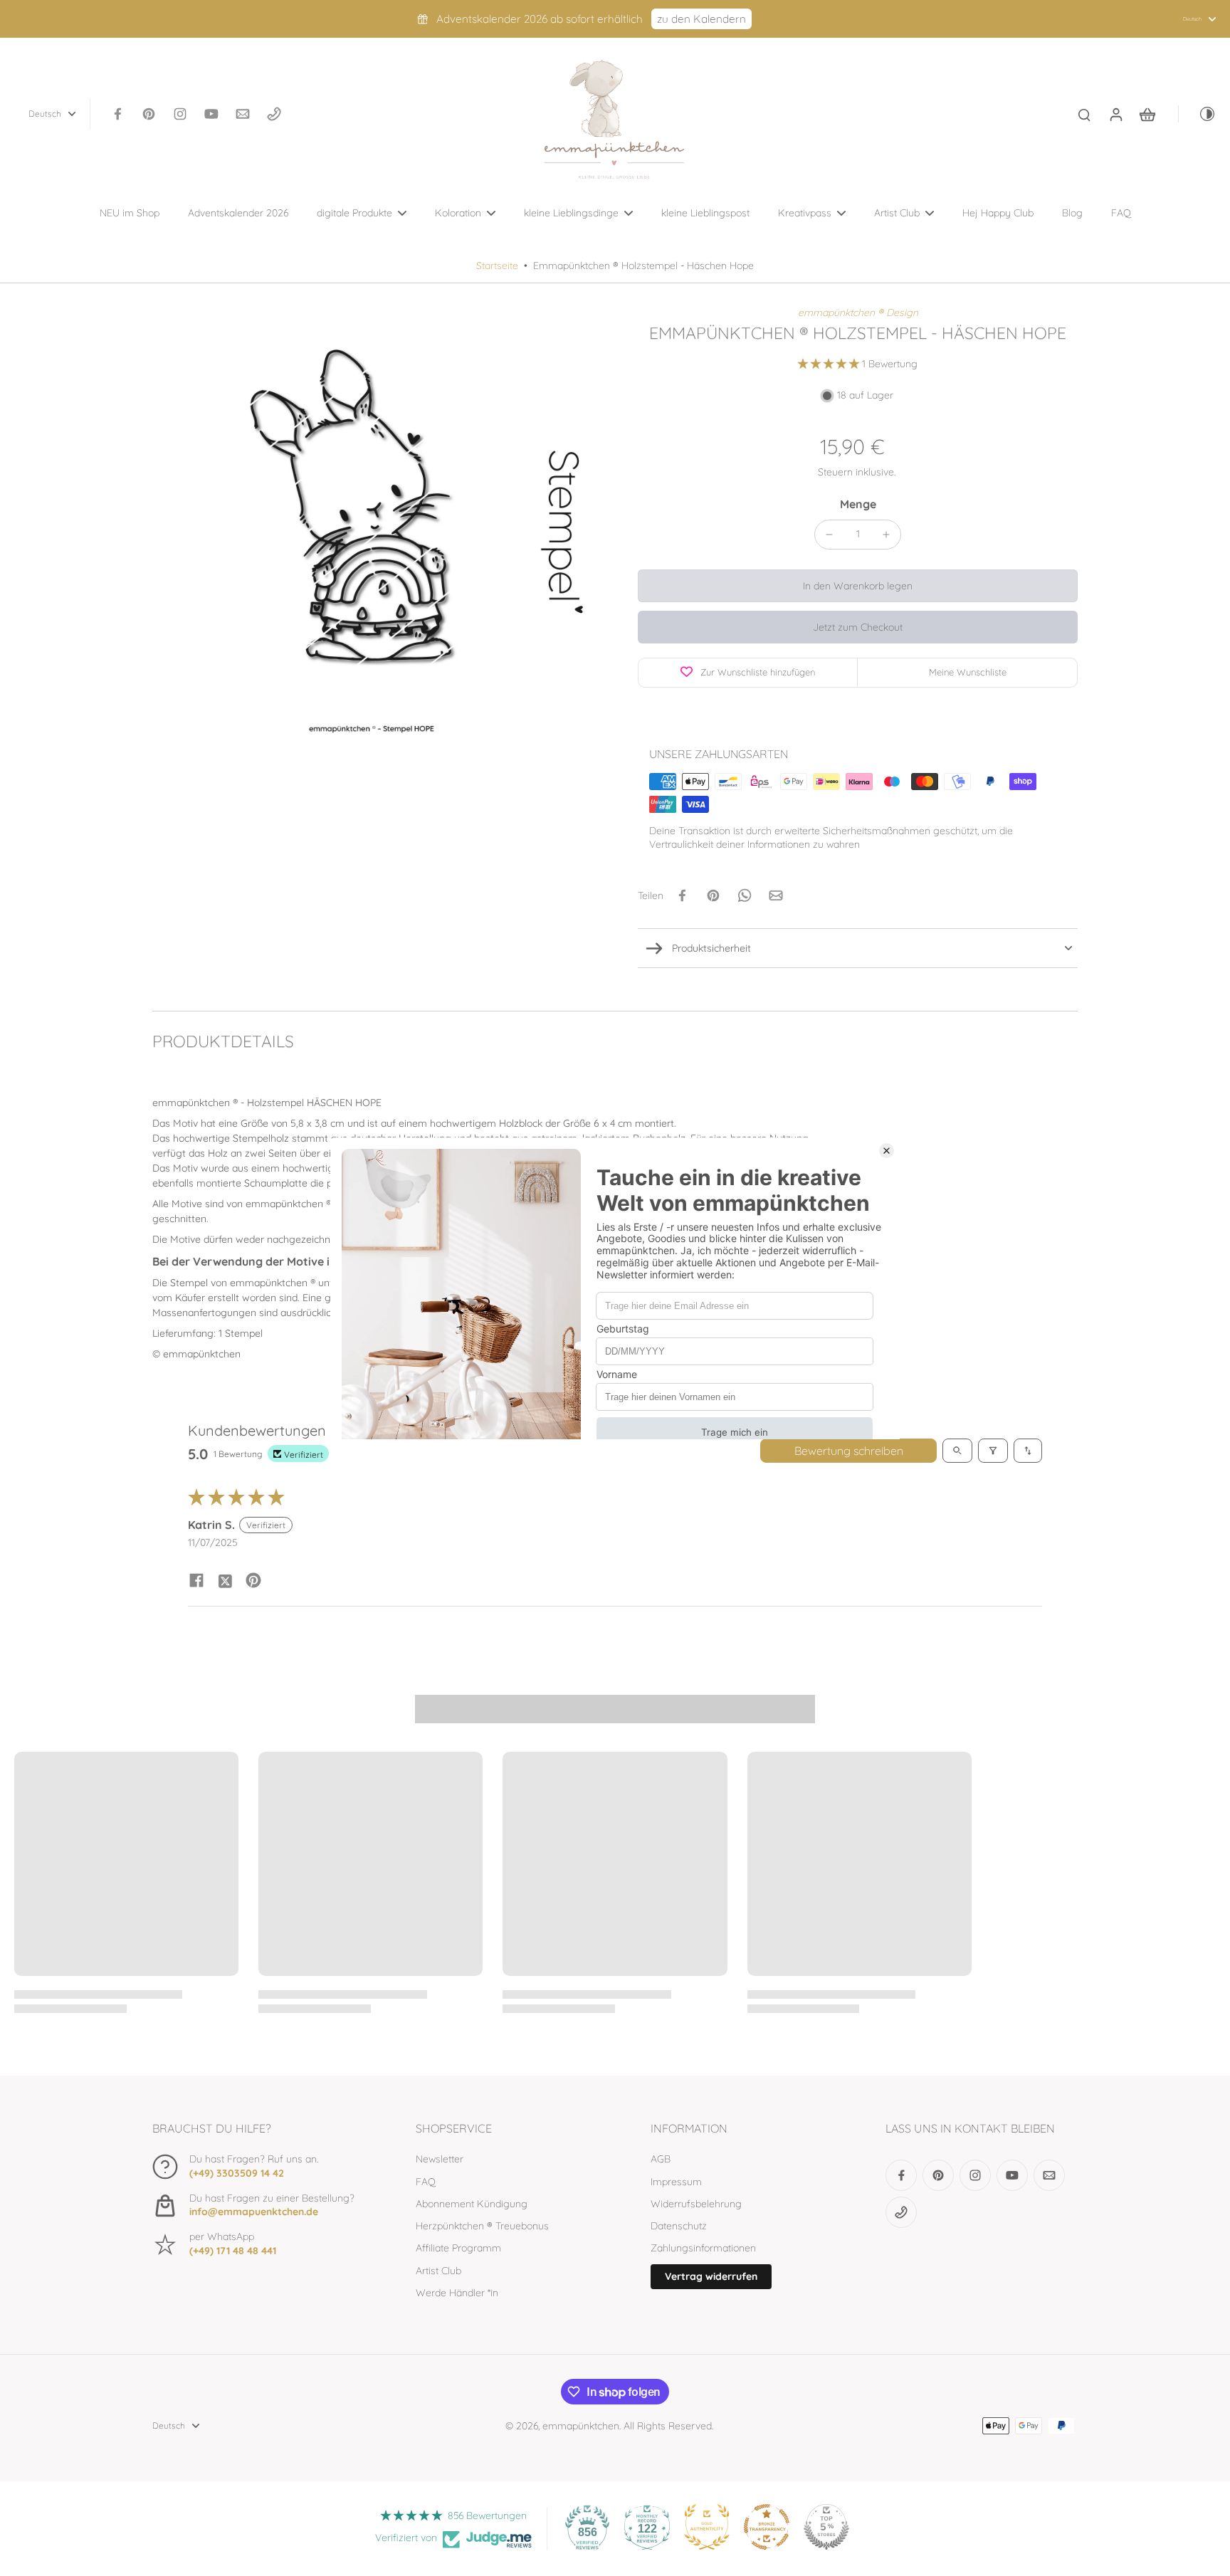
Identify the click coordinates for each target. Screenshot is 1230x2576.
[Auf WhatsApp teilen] (745, 895)
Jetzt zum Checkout (858, 627)
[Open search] (957, 1451)
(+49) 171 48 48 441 (233, 2251)
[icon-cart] (1147, 114)
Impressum (676, 2182)
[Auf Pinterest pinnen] (713, 895)
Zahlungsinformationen (703, 2248)
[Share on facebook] (196, 1580)
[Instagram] (180, 114)
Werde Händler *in (457, 2293)
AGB (661, 2159)
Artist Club (438, 2271)
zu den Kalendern (701, 19)
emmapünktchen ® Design (858, 312)
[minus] (829, 535)
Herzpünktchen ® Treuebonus (482, 2226)
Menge (858, 504)
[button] (830, 364)
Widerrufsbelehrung (696, 2204)
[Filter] (993, 1451)
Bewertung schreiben (849, 1451)
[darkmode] (1197, 114)
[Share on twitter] (225, 1580)
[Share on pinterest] (253, 1580)
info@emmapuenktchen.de (254, 2212)
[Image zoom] (372, 526)
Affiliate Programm (458, 2248)
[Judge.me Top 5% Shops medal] (826, 2527)
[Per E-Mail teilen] (776, 895)
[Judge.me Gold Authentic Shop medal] (707, 2527)
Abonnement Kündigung (472, 2204)
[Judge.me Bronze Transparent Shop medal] (767, 2527)
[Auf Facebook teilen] (682, 895)
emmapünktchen (581, 2426)
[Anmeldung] (1115, 114)
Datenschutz (679, 2226)
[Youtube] (211, 114)
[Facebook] (117, 114)
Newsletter (440, 2159)
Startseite (497, 266)
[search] (1084, 114)
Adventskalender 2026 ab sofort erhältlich (540, 19)
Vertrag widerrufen (711, 2276)
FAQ (426, 2182)
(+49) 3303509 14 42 (237, 2173)
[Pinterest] (149, 114)
